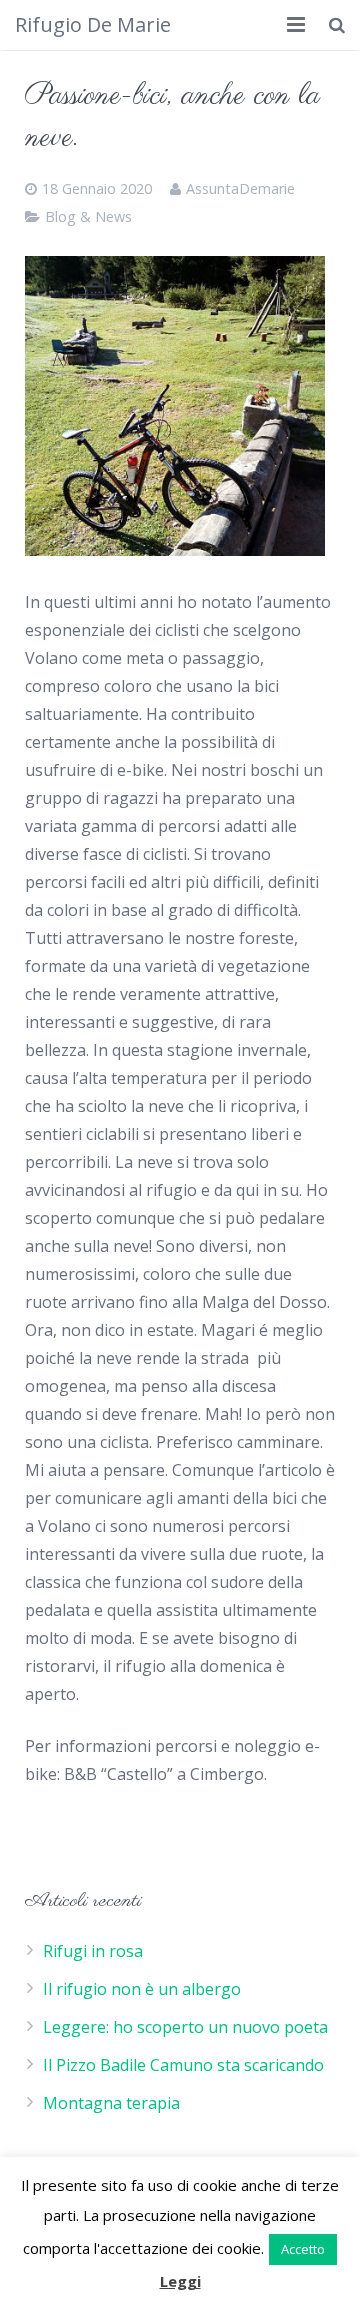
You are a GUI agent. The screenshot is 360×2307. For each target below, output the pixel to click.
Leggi (180, 2281)
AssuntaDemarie (240, 188)
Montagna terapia (111, 2103)
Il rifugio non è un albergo (142, 1989)
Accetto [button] (303, 2249)
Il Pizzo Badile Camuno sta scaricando (183, 2065)
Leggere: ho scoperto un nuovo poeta (185, 2027)
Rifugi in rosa (93, 1951)
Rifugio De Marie (93, 24)
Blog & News (88, 216)
